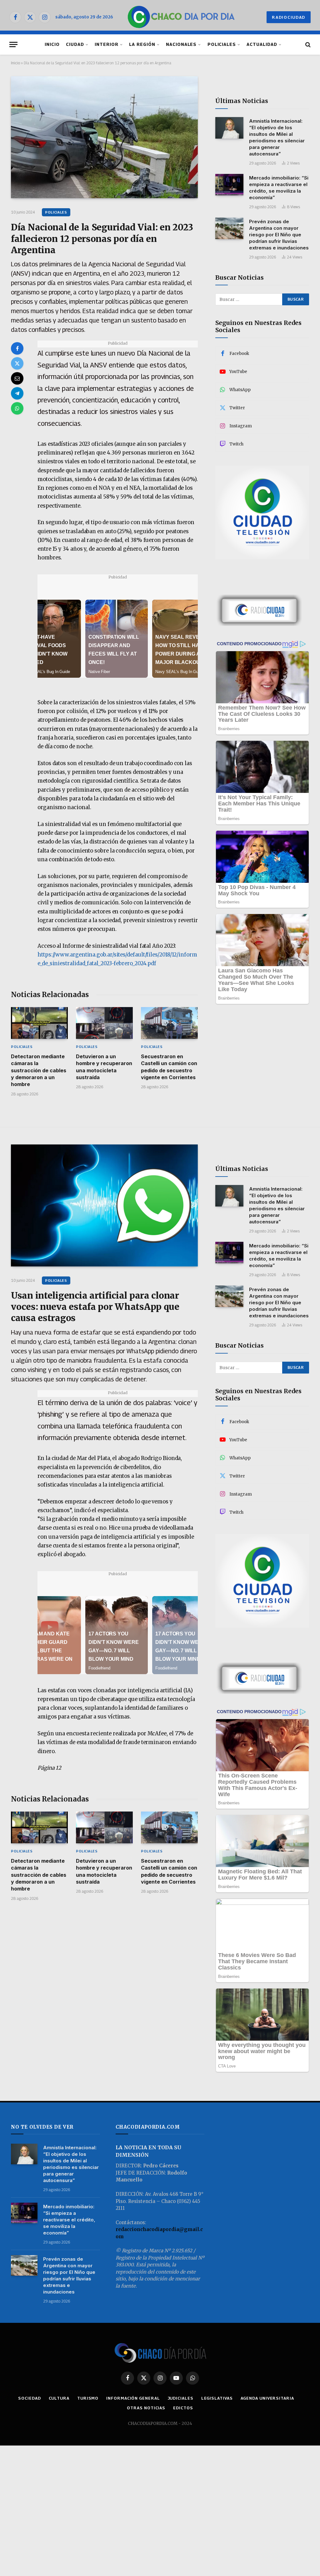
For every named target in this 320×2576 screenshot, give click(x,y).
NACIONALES (181, 44)
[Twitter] (17, 363)
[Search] (307, 44)
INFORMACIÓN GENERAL (133, 2398)
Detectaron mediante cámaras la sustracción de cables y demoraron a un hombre (39, 1070)
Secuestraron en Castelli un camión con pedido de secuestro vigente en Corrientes (169, 1067)
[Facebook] (17, 348)
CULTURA (59, 2398)
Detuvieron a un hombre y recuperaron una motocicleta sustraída (104, 1067)
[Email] (17, 378)
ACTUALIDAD (262, 44)
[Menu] (13, 44)
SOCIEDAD (29, 2398)
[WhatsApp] (17, 408)
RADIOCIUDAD (289, 17)
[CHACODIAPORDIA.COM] (181, 17)
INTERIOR (107, 44)
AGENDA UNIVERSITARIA (267, 2398)
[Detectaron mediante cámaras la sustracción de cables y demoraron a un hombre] (39, 1023)
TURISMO (88, 2398)
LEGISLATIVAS (217, 2398)
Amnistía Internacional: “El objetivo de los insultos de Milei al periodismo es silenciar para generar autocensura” (277, 137)
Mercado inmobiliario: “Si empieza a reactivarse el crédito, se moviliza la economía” (279, 188)
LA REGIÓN (142, 44)
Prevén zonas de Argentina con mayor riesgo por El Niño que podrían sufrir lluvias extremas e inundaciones (279, 235)
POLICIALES (222, 44)
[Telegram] (17, 393)
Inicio (15, 63)
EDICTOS (183, 2408)
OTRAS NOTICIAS (146, 2408)
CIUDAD (75, 44)
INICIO (52, 44)
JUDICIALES (181, 2398)
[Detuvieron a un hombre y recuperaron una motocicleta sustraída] (104, 1023)
